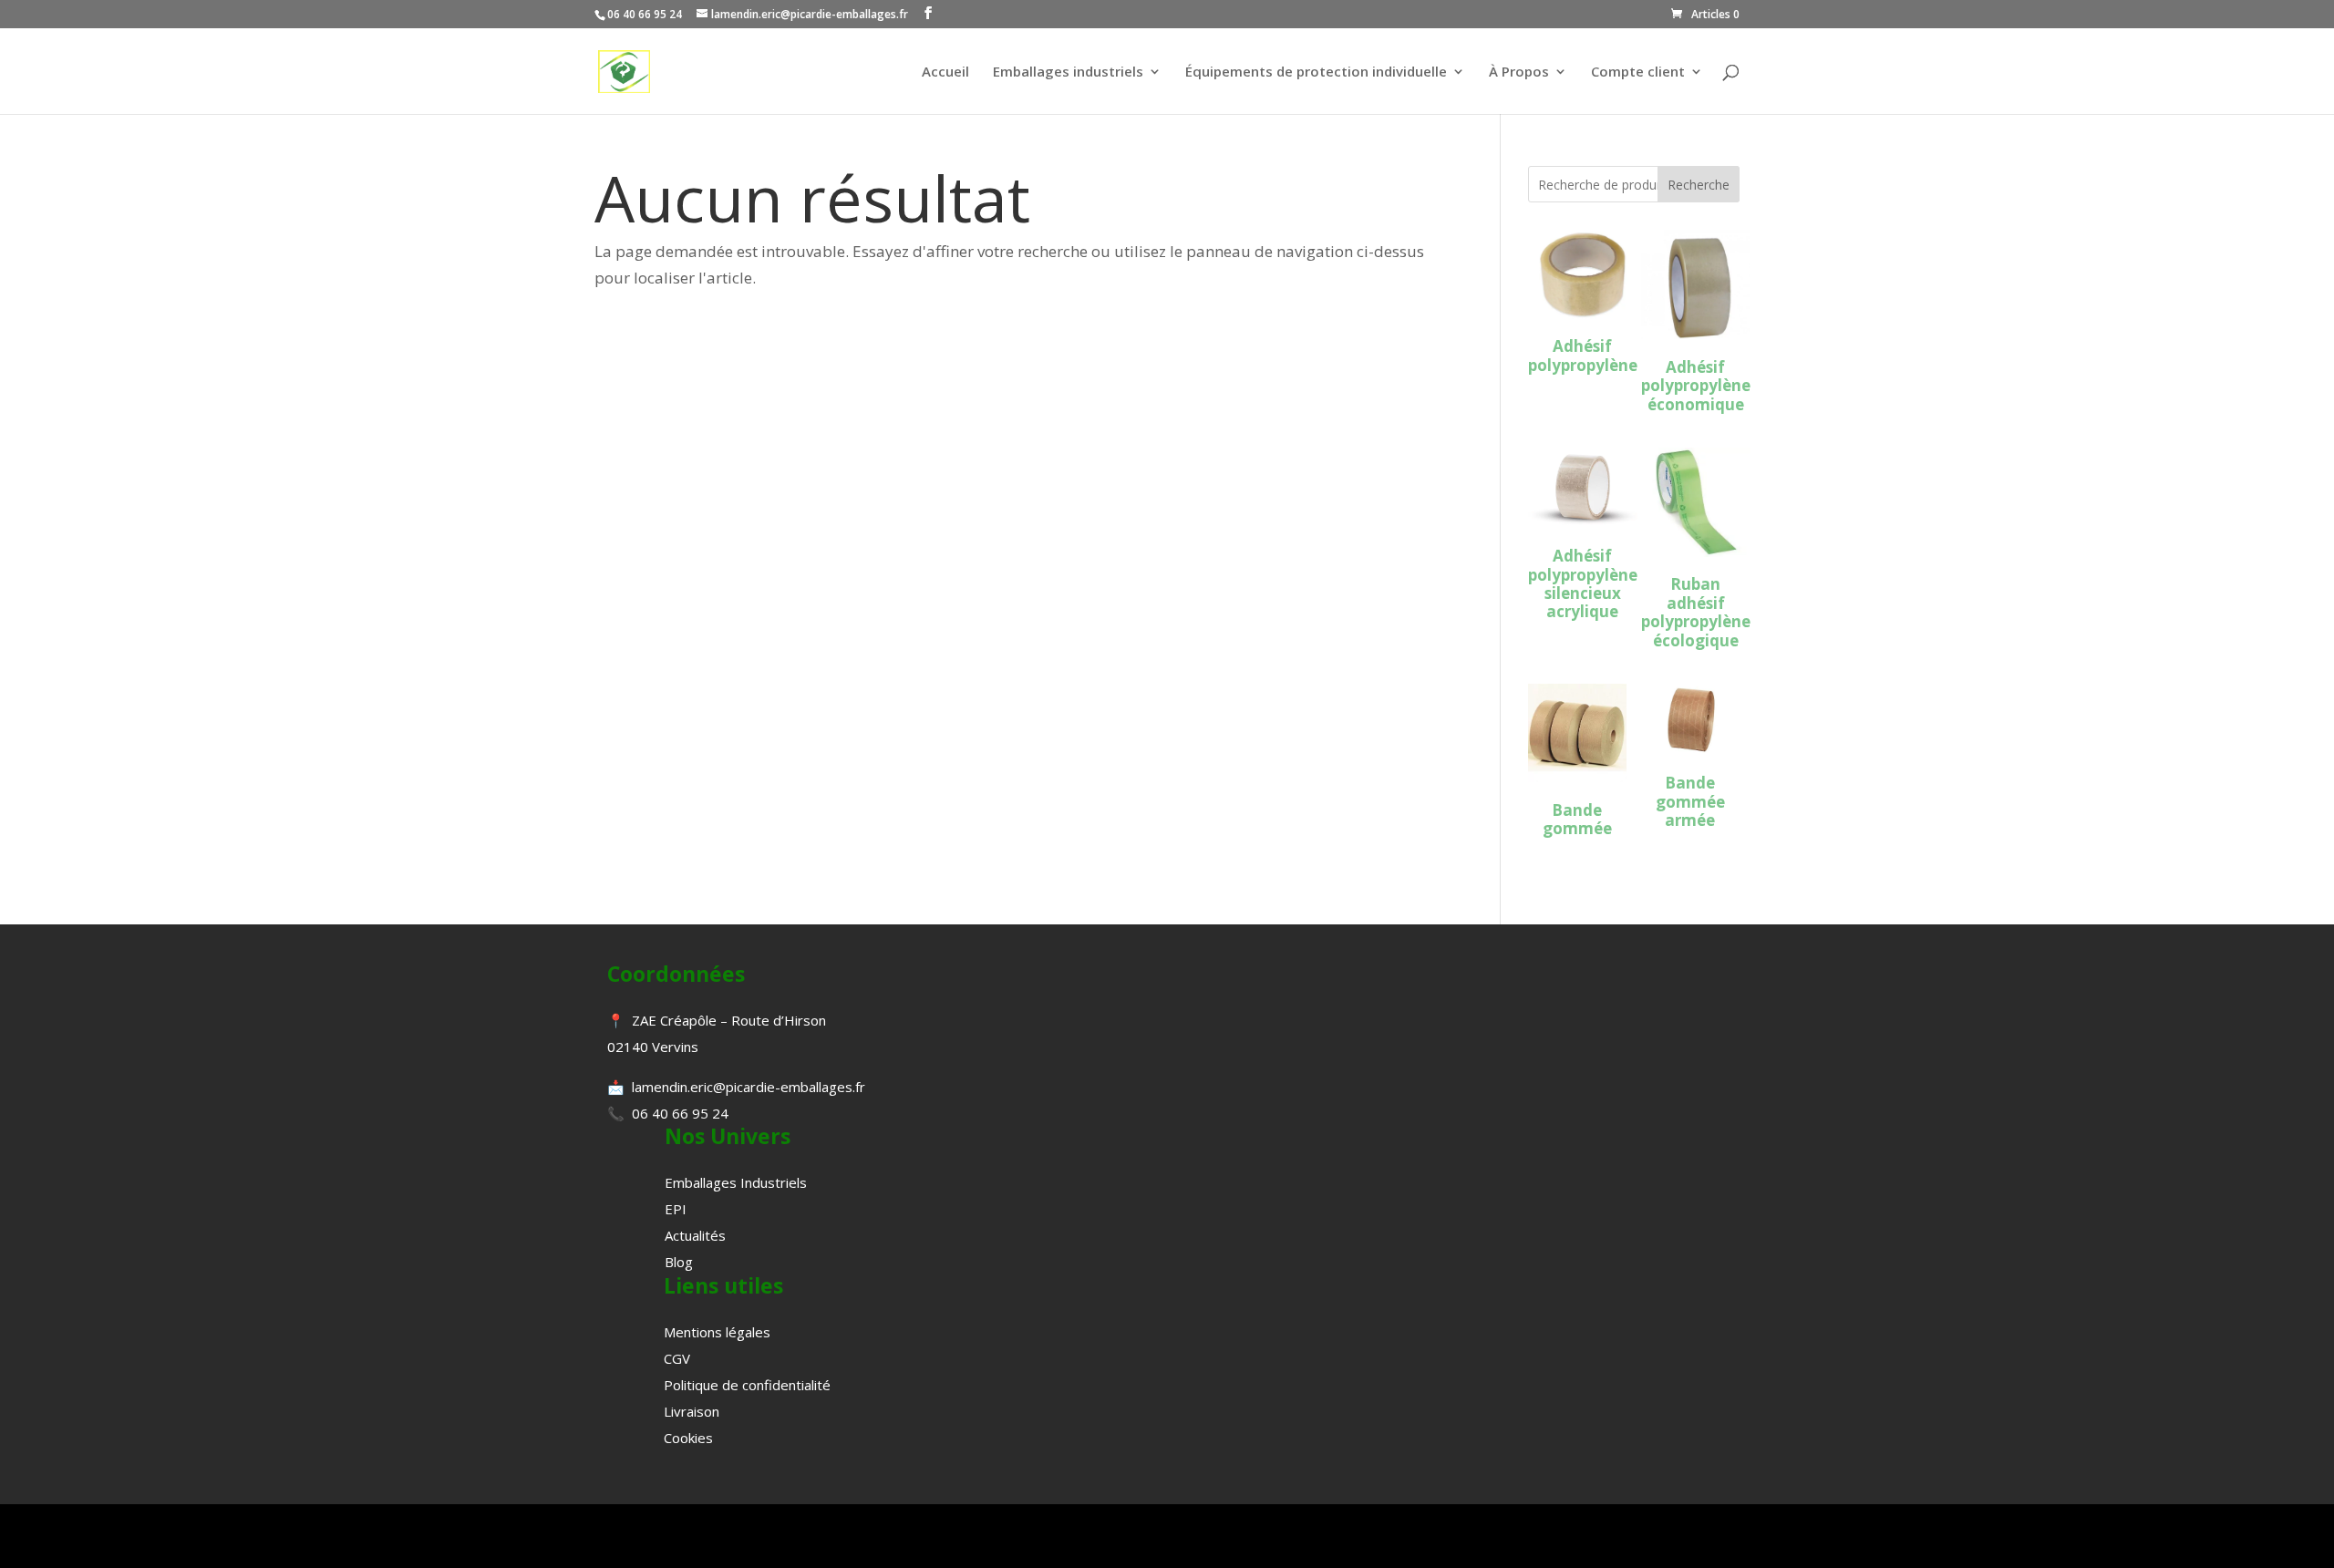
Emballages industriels (1068, 72)
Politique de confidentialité (747, 1385)
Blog (679, 1262)
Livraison (692, 1411)
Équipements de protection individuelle (1316, 72)
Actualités (695, 1235)
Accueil (945, 72)
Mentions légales (717, 1332)
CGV (677, 1358)
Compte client (1638, 72)
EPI (676, 1209)
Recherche (1699, 185)
